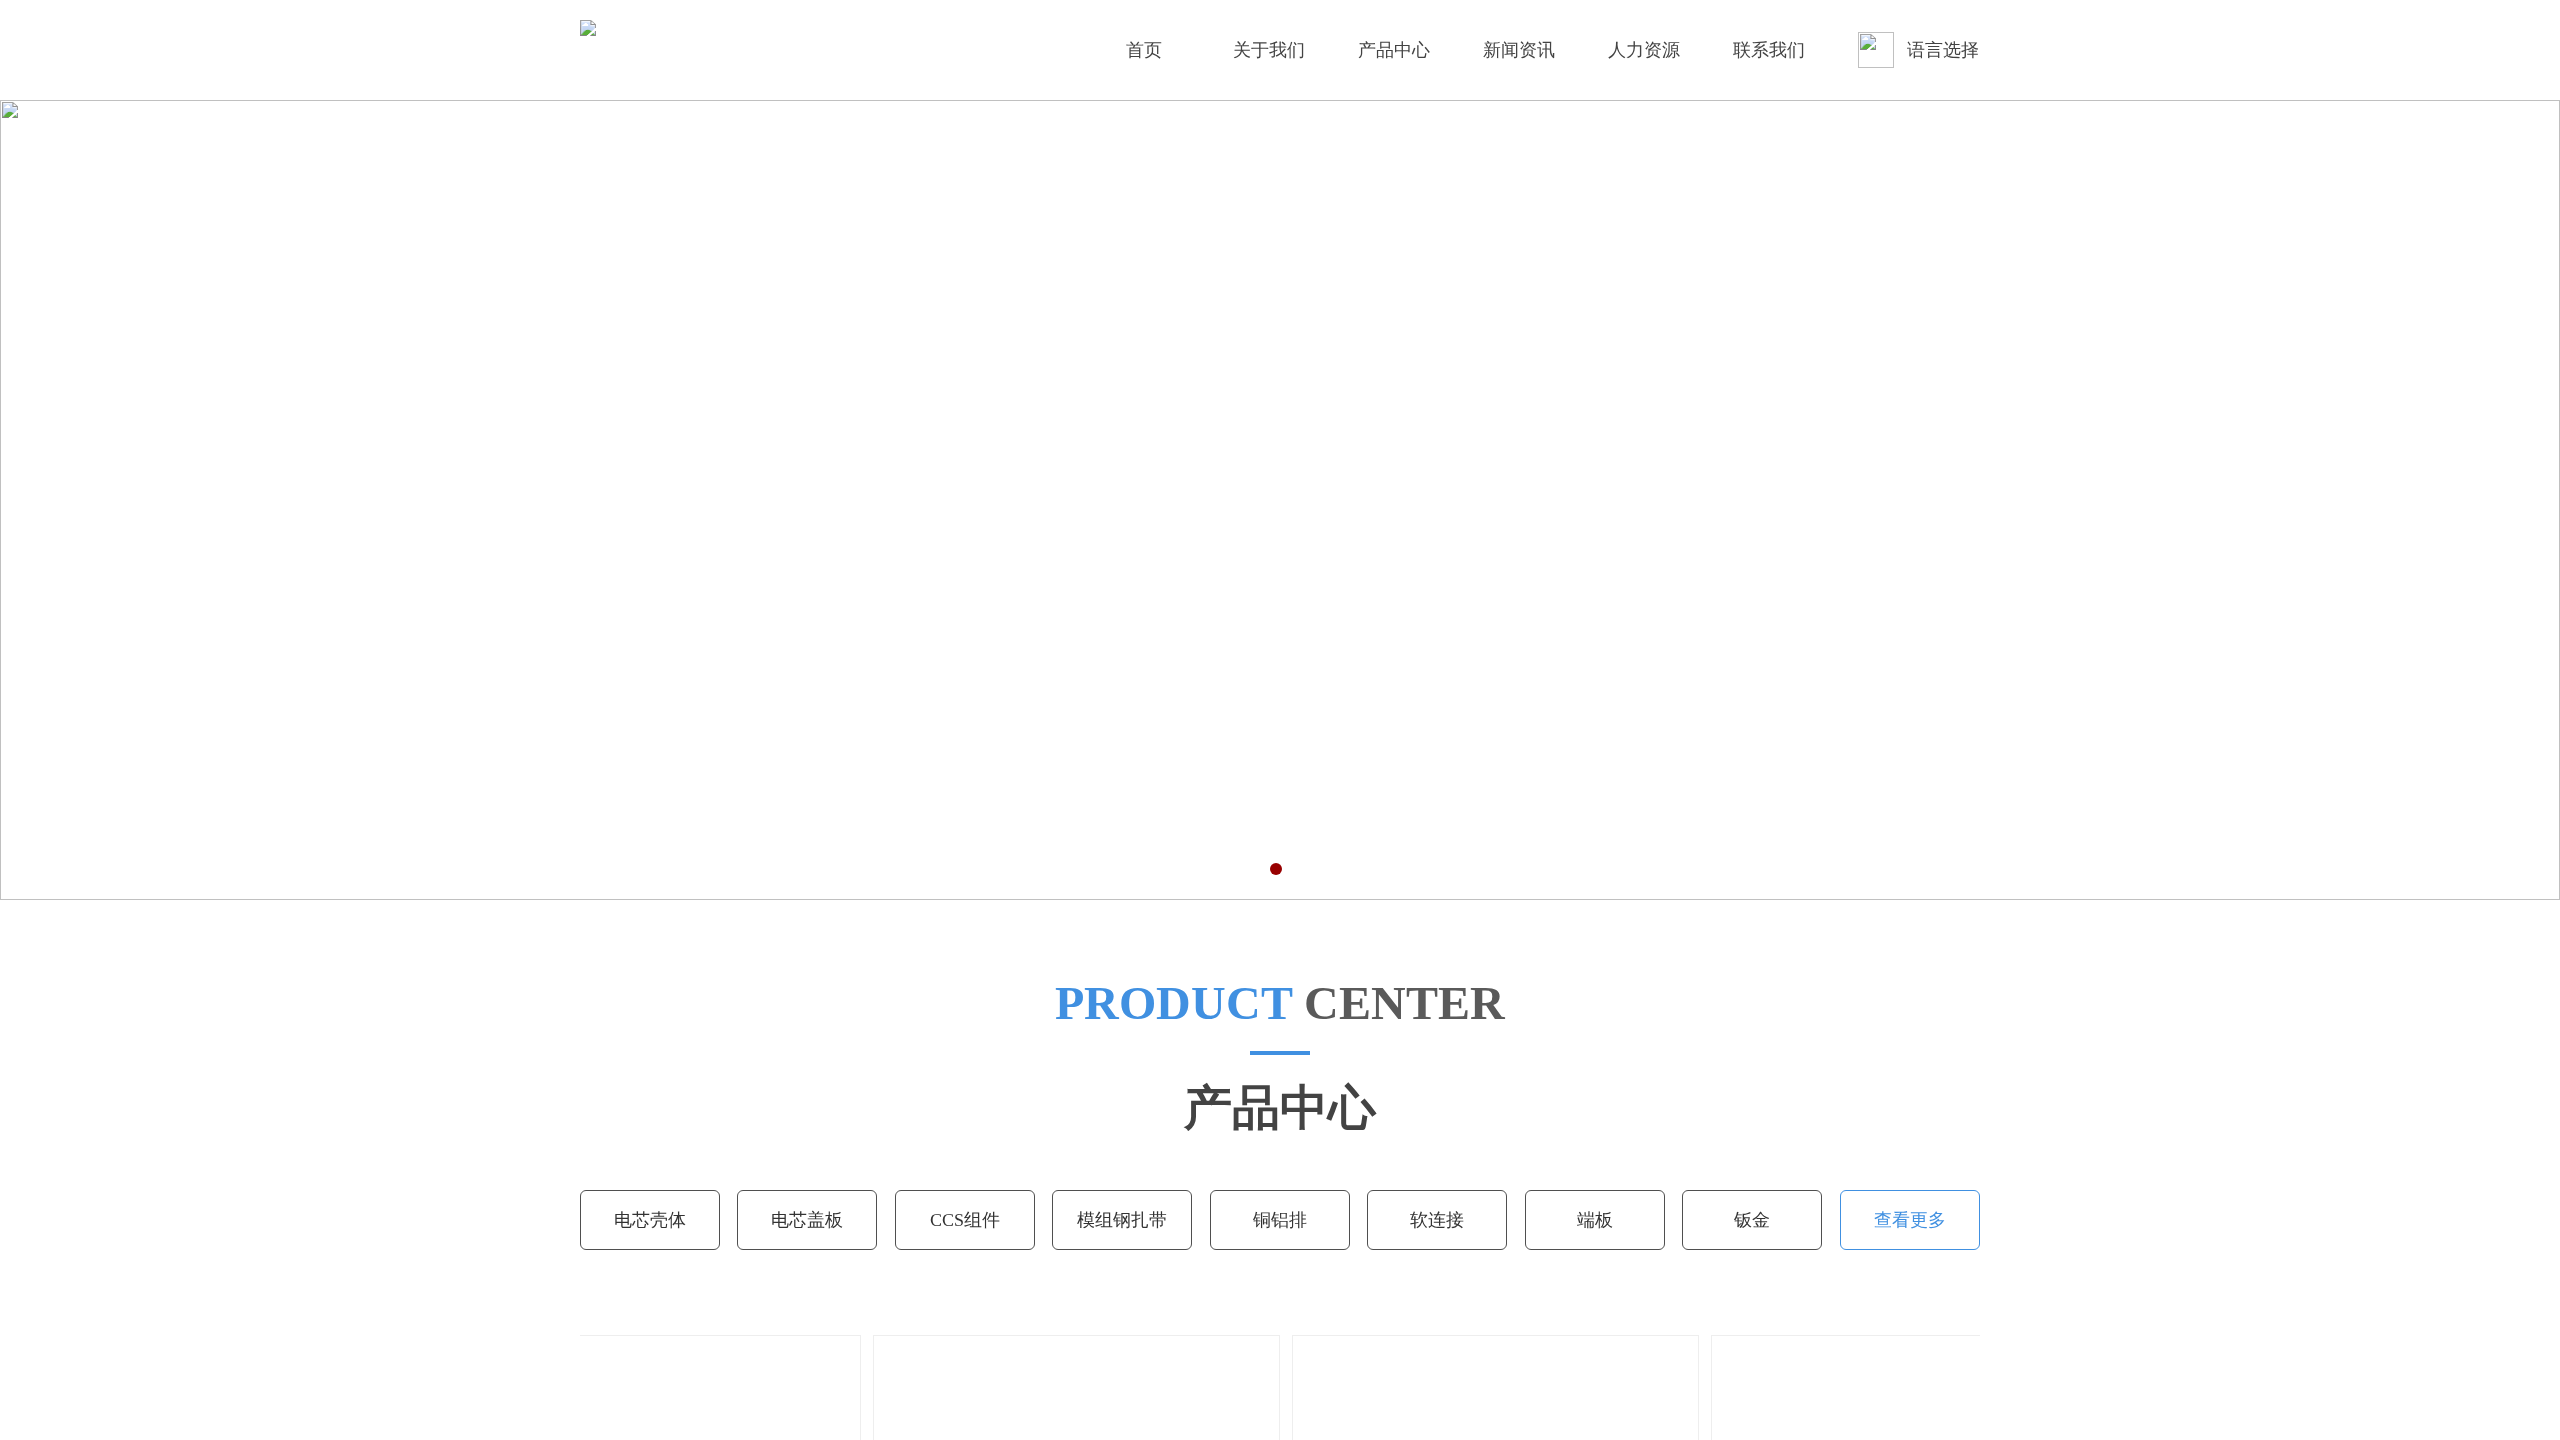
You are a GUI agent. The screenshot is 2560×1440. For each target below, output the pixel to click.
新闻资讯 (1519, 50)
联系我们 (1769, 50)
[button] (1248, 869)
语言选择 (1943, 50)
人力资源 (1644, 50)
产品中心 (1394, 50)
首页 (1144, 50)
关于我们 (1269, 50)
